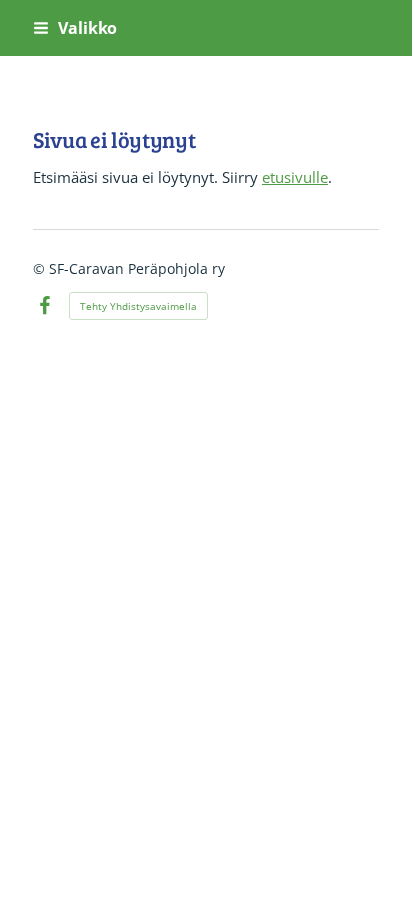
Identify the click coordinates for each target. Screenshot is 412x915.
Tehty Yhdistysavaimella (138, 306)
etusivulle (295, 177)
